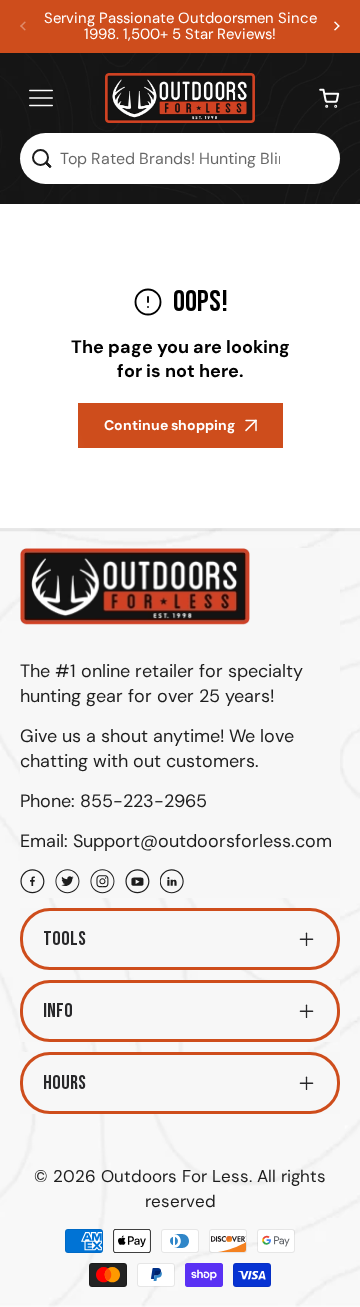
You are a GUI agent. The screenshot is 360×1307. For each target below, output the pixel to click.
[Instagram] (102, 883)
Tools (64, 939)
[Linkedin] (172, 883)
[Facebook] (32, 883)
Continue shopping (169, 425)
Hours (64, 1083)
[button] (337, 26)
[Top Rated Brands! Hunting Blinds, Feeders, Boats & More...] (41, 158)
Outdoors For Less (175, 1176)
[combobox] (180, 158)
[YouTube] (137, 883)
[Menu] (41, 98)
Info (58, 1011)
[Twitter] (67, 883)
